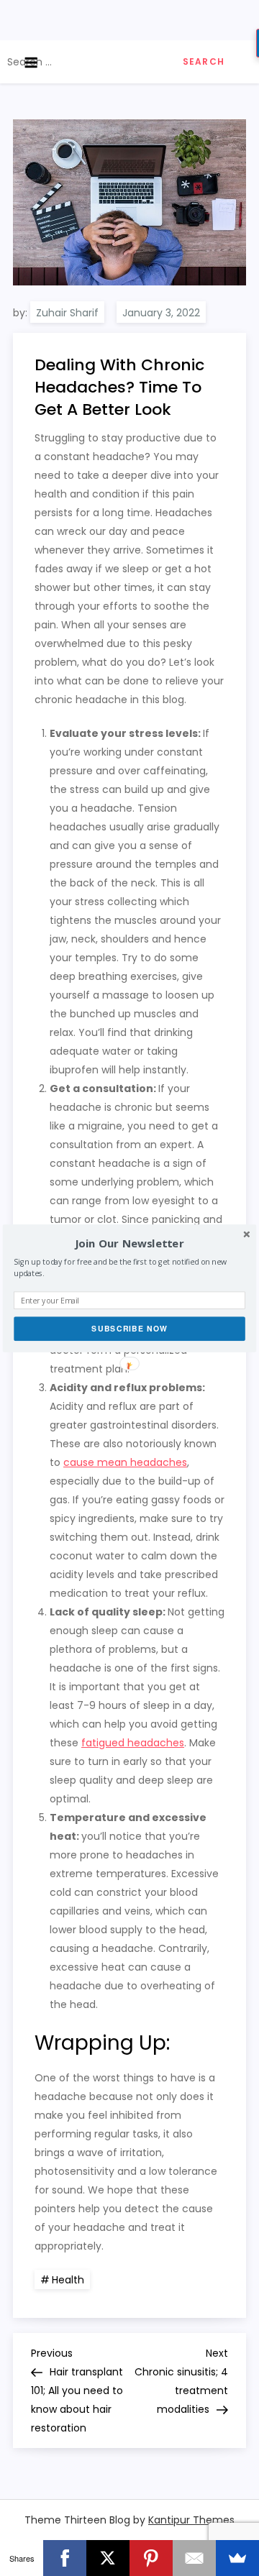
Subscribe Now (129, 1328)
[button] (129, 1243)
